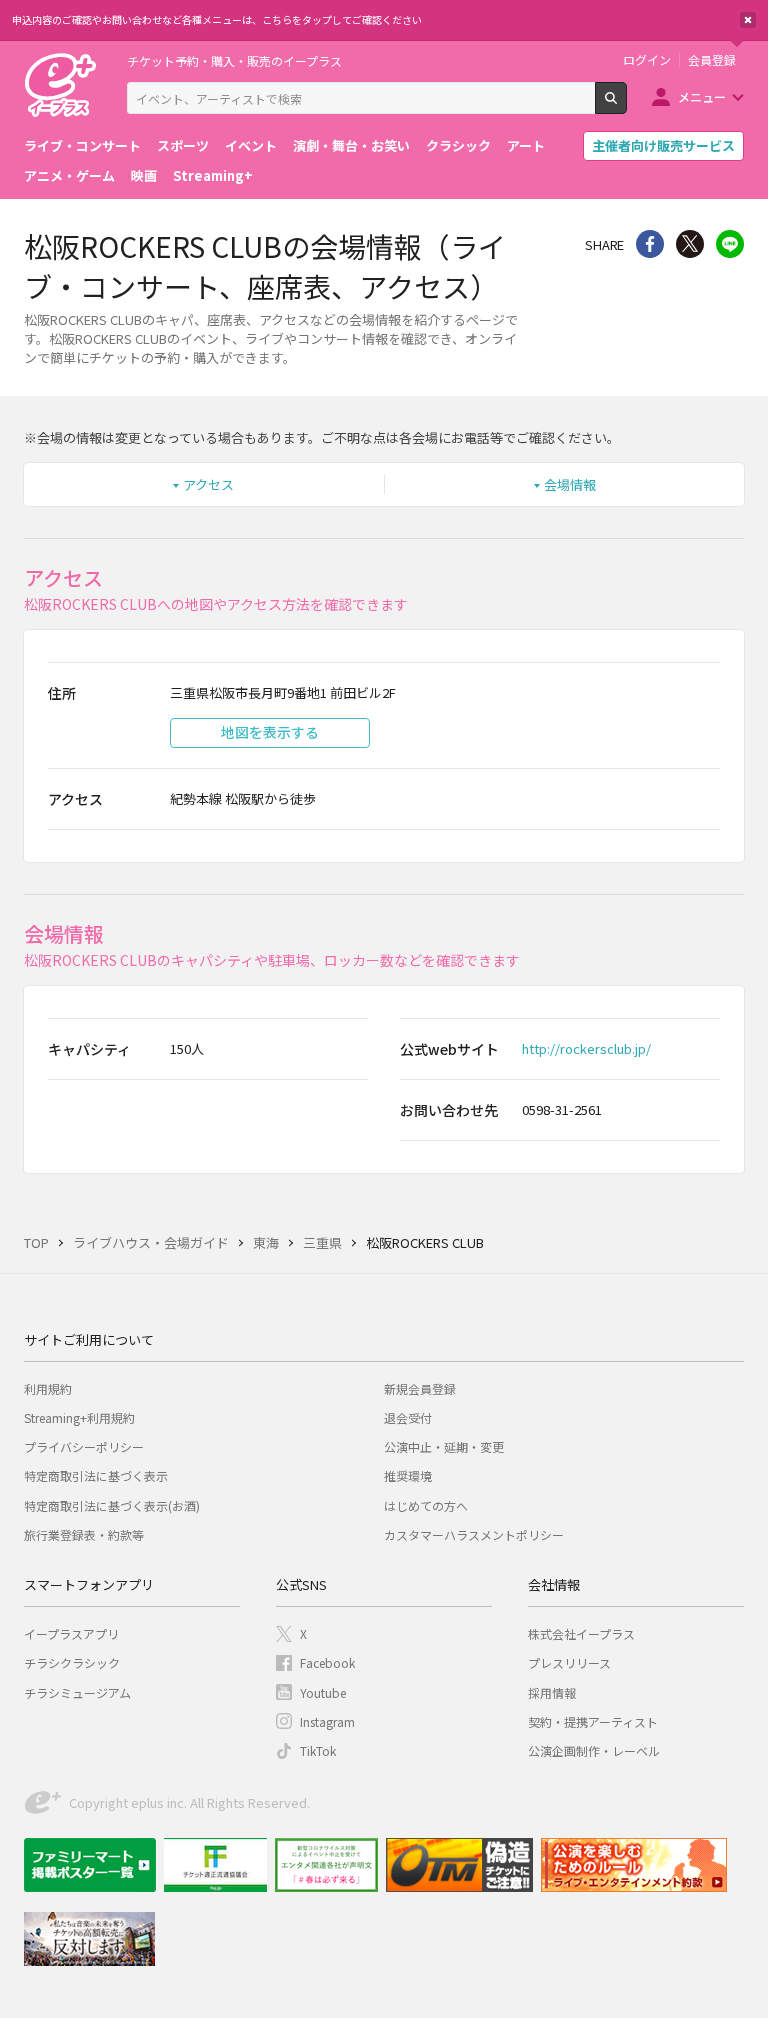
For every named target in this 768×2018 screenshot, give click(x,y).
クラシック (458, 145)
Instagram (327, 1721)
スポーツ (183, 145)
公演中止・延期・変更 (444, 1446)
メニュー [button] (702, 96)
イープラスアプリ (71, 1633)
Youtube (323, 1692)
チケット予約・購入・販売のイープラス (234, 60)
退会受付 (408, 1417)
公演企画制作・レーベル (594, 1750)
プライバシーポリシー (84, 1446)
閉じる (748, 20)
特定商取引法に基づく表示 (96, 1475)
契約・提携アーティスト (593, 1721)
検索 (626, 106)
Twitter (690, 244)
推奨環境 (408, 1475)
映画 (144, 175)
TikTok (318, 1750)
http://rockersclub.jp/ (586, 1048)
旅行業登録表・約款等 (84, 1534)
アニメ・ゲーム (69, 175)
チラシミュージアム (77, 1692)
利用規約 (48, 1388)
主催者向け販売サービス (663, 145)
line (730, 244)
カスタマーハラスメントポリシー (474, 1534)
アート (526, 145)
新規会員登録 (420, 1388)
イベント (251, 145)
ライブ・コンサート (82, 145)
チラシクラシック (72, 1662)
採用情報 (552, 1692)
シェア (650, 244)
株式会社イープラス (581, 1633)
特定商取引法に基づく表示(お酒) (112, 1505)
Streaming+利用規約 (79, 1417)
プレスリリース (569, 1662)
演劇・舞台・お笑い (351, 145)
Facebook (327, 1662)
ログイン (647, 60)
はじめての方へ (426, 1505)
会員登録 (712, 60)
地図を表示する (270, 732)
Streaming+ (213, 175)
